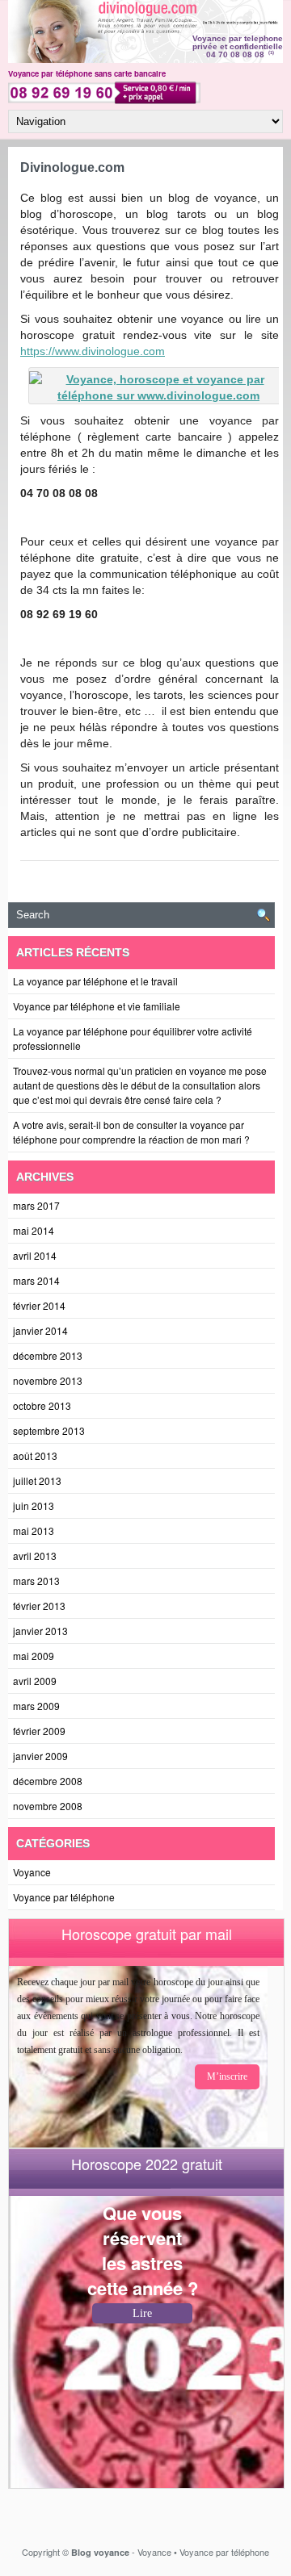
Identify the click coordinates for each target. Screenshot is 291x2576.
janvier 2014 (40, 1330)
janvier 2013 (40, 1631)
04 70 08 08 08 (235, 54)
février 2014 (39, 1305)
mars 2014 (36, 1280)
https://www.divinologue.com (93, 351)
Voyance (32, 1872)
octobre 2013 (42, 1405)
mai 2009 (34, 1656)
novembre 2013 (48, 1380)
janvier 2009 (40, 1756)
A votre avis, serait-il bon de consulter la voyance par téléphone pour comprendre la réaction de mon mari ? (131, 1132)
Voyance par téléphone (64, 1897)
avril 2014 (35, 1255)
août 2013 (35, 1455)
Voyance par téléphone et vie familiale (97, 1006)
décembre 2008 (48, 1781)
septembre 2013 (49, 1430)
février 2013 (39, 1606)
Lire (142, 2313)
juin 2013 (34, 1505)
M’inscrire (227, 2076)
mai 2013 (34, 1531)
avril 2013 (35, 1556)
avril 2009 (35, 1681)
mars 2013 (36, 1581)
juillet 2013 (37, 1480)
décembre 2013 (48, 1355)
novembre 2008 (48, 1806)
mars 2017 (36, 1205)
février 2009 (39, 1731)
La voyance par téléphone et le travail (95, 981)
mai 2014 (34, 1230)
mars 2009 (36, 1706)
